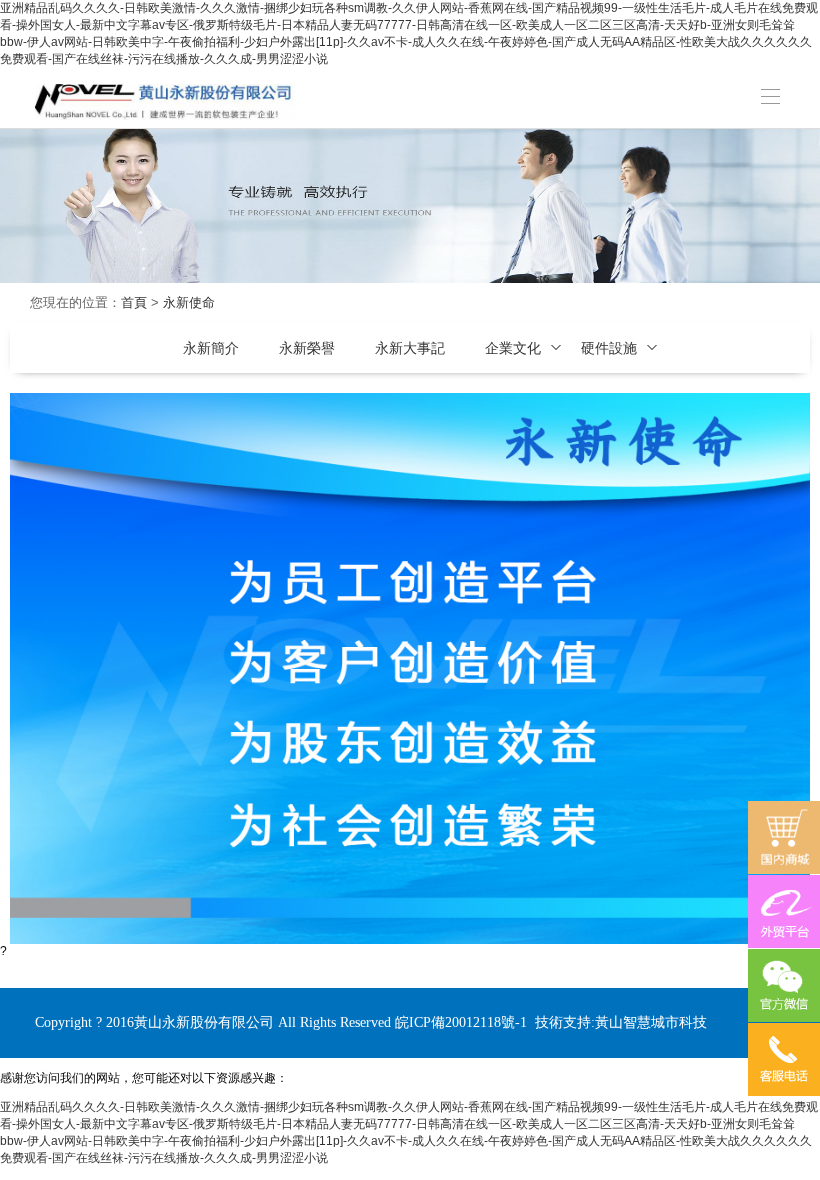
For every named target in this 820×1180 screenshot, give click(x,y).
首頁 (134, 302)
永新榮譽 (307, 348)
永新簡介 (211, 348)
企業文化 (513, 348)
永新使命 (189, 302)
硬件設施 (609, 348)
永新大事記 (410, 348)
